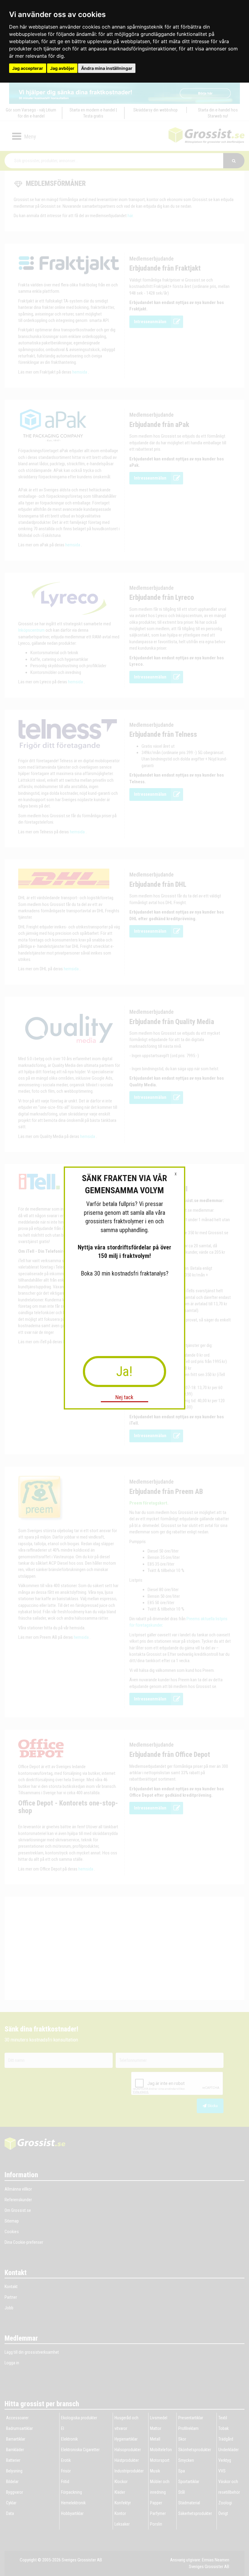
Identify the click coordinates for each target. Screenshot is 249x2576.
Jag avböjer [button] (62, 68)
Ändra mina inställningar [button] (107, 68)
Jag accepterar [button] (28, 68)
